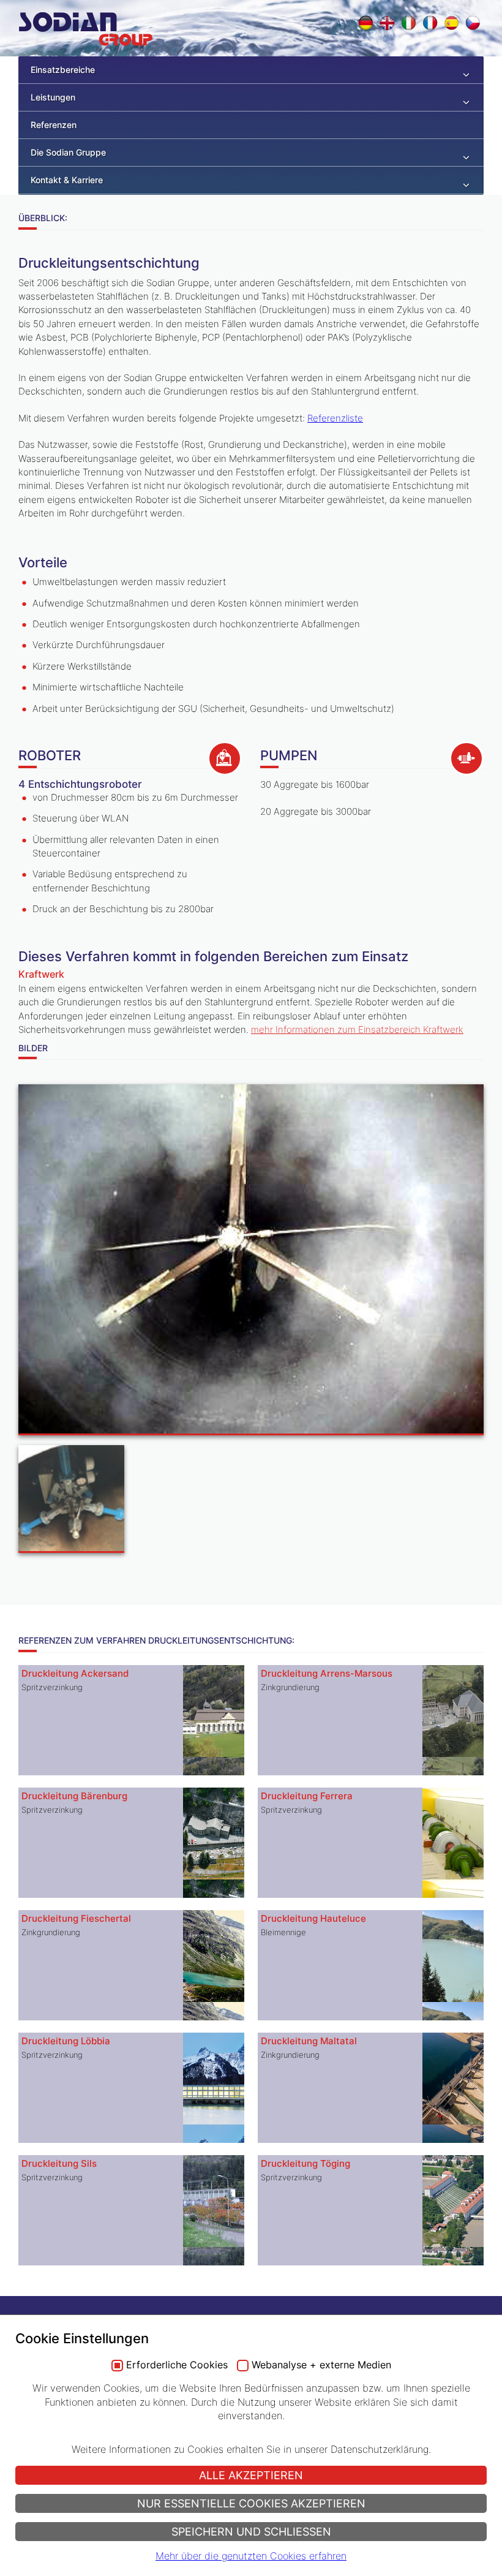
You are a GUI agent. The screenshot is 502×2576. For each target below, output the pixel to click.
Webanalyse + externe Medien (321, 2365)
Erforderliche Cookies (177, 2365)
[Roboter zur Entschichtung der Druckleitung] (71, 1501)
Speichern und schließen (251, 2532)
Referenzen (54, 125)
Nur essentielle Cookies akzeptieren (251, 2503)
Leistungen (53, 97)
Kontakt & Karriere (67, 180)
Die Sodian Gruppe (68, 152)
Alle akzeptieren (251, 2475)
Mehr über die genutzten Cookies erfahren (251, 2556)
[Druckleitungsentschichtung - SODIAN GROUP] (251, 1261)
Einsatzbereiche (63, 70)
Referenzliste (335, 418)
